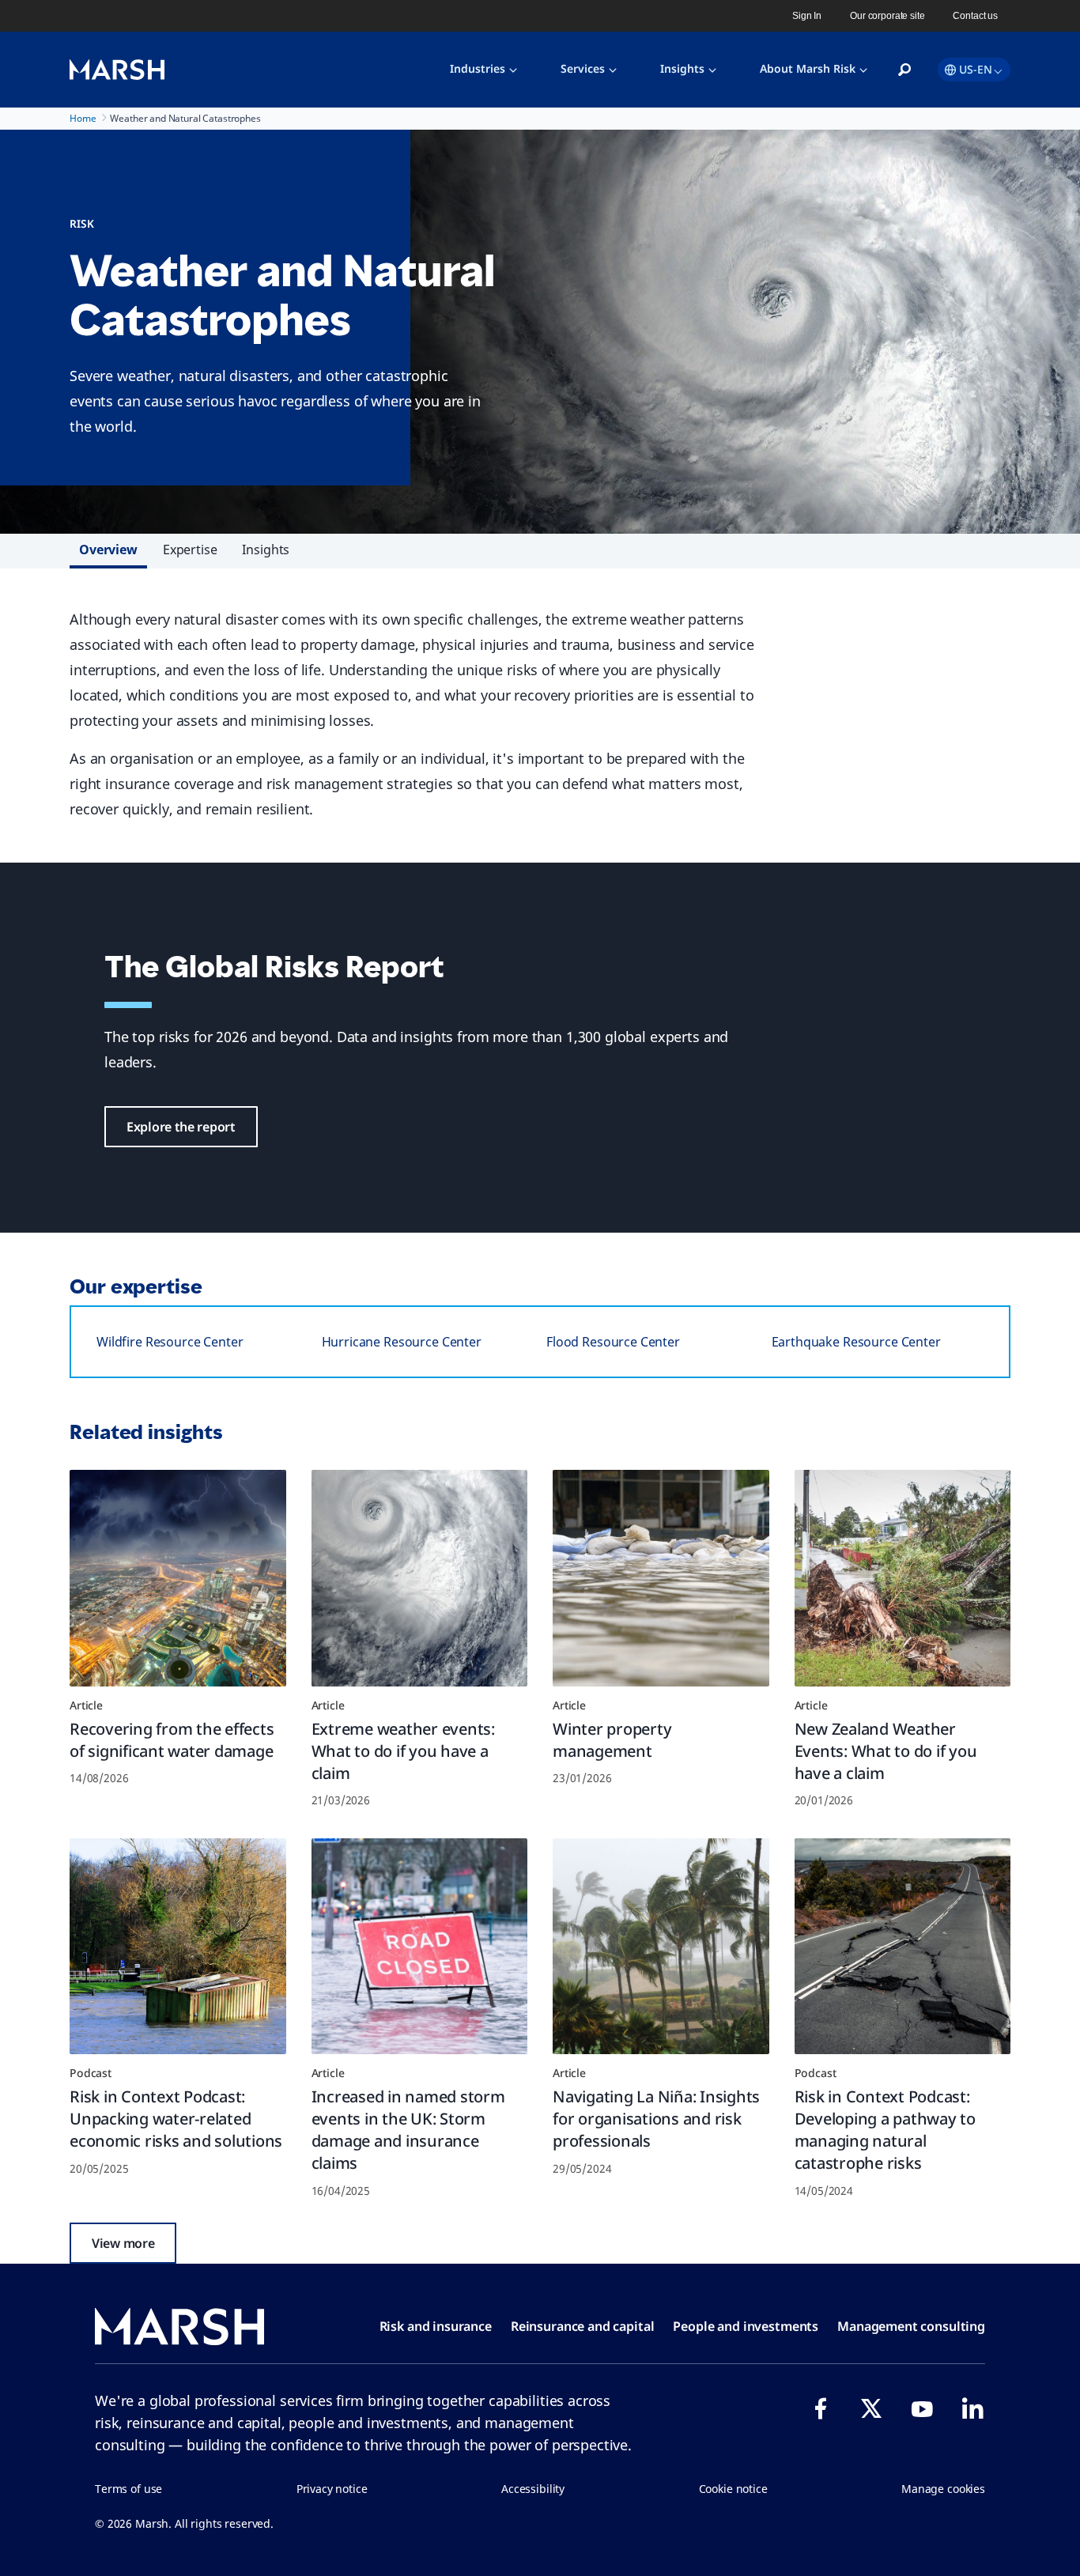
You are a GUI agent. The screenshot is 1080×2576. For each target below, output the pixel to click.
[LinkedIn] (972, 2408)
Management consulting (911, 2326)
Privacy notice (332, 2489)
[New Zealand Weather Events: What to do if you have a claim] (903, 1578)
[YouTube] (922, 2408)
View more (123, 2243)
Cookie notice (733, 2489)
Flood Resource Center (613, 1342)
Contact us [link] (975, 16)
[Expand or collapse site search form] (904, 70)
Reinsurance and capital (583, 2326)
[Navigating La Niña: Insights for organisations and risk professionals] (661, 1947)
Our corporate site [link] (887, 16)
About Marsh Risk (808, 68)
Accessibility (533, 2489)
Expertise (190, 550)
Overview (108, 550)
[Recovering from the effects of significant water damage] (178, 1578)
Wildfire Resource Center (170, 1342)
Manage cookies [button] (943, 2489)
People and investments (746, 2326)
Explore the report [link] (181, 1127)
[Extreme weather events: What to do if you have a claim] (420, 1578)
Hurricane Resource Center (402, 1342)
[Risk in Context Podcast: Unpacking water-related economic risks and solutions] (178, 1947)
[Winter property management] (661, 1578)
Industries (478, 68)
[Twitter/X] (871, 2408)
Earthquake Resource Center (856, 1342)
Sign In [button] (807, 16)
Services (583, 68)
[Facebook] (821, 2408)
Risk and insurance (436, 2326)
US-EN (976, 69)
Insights (682, 68)
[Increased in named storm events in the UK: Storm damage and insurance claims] (420, 1947)
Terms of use (128, 2489)
